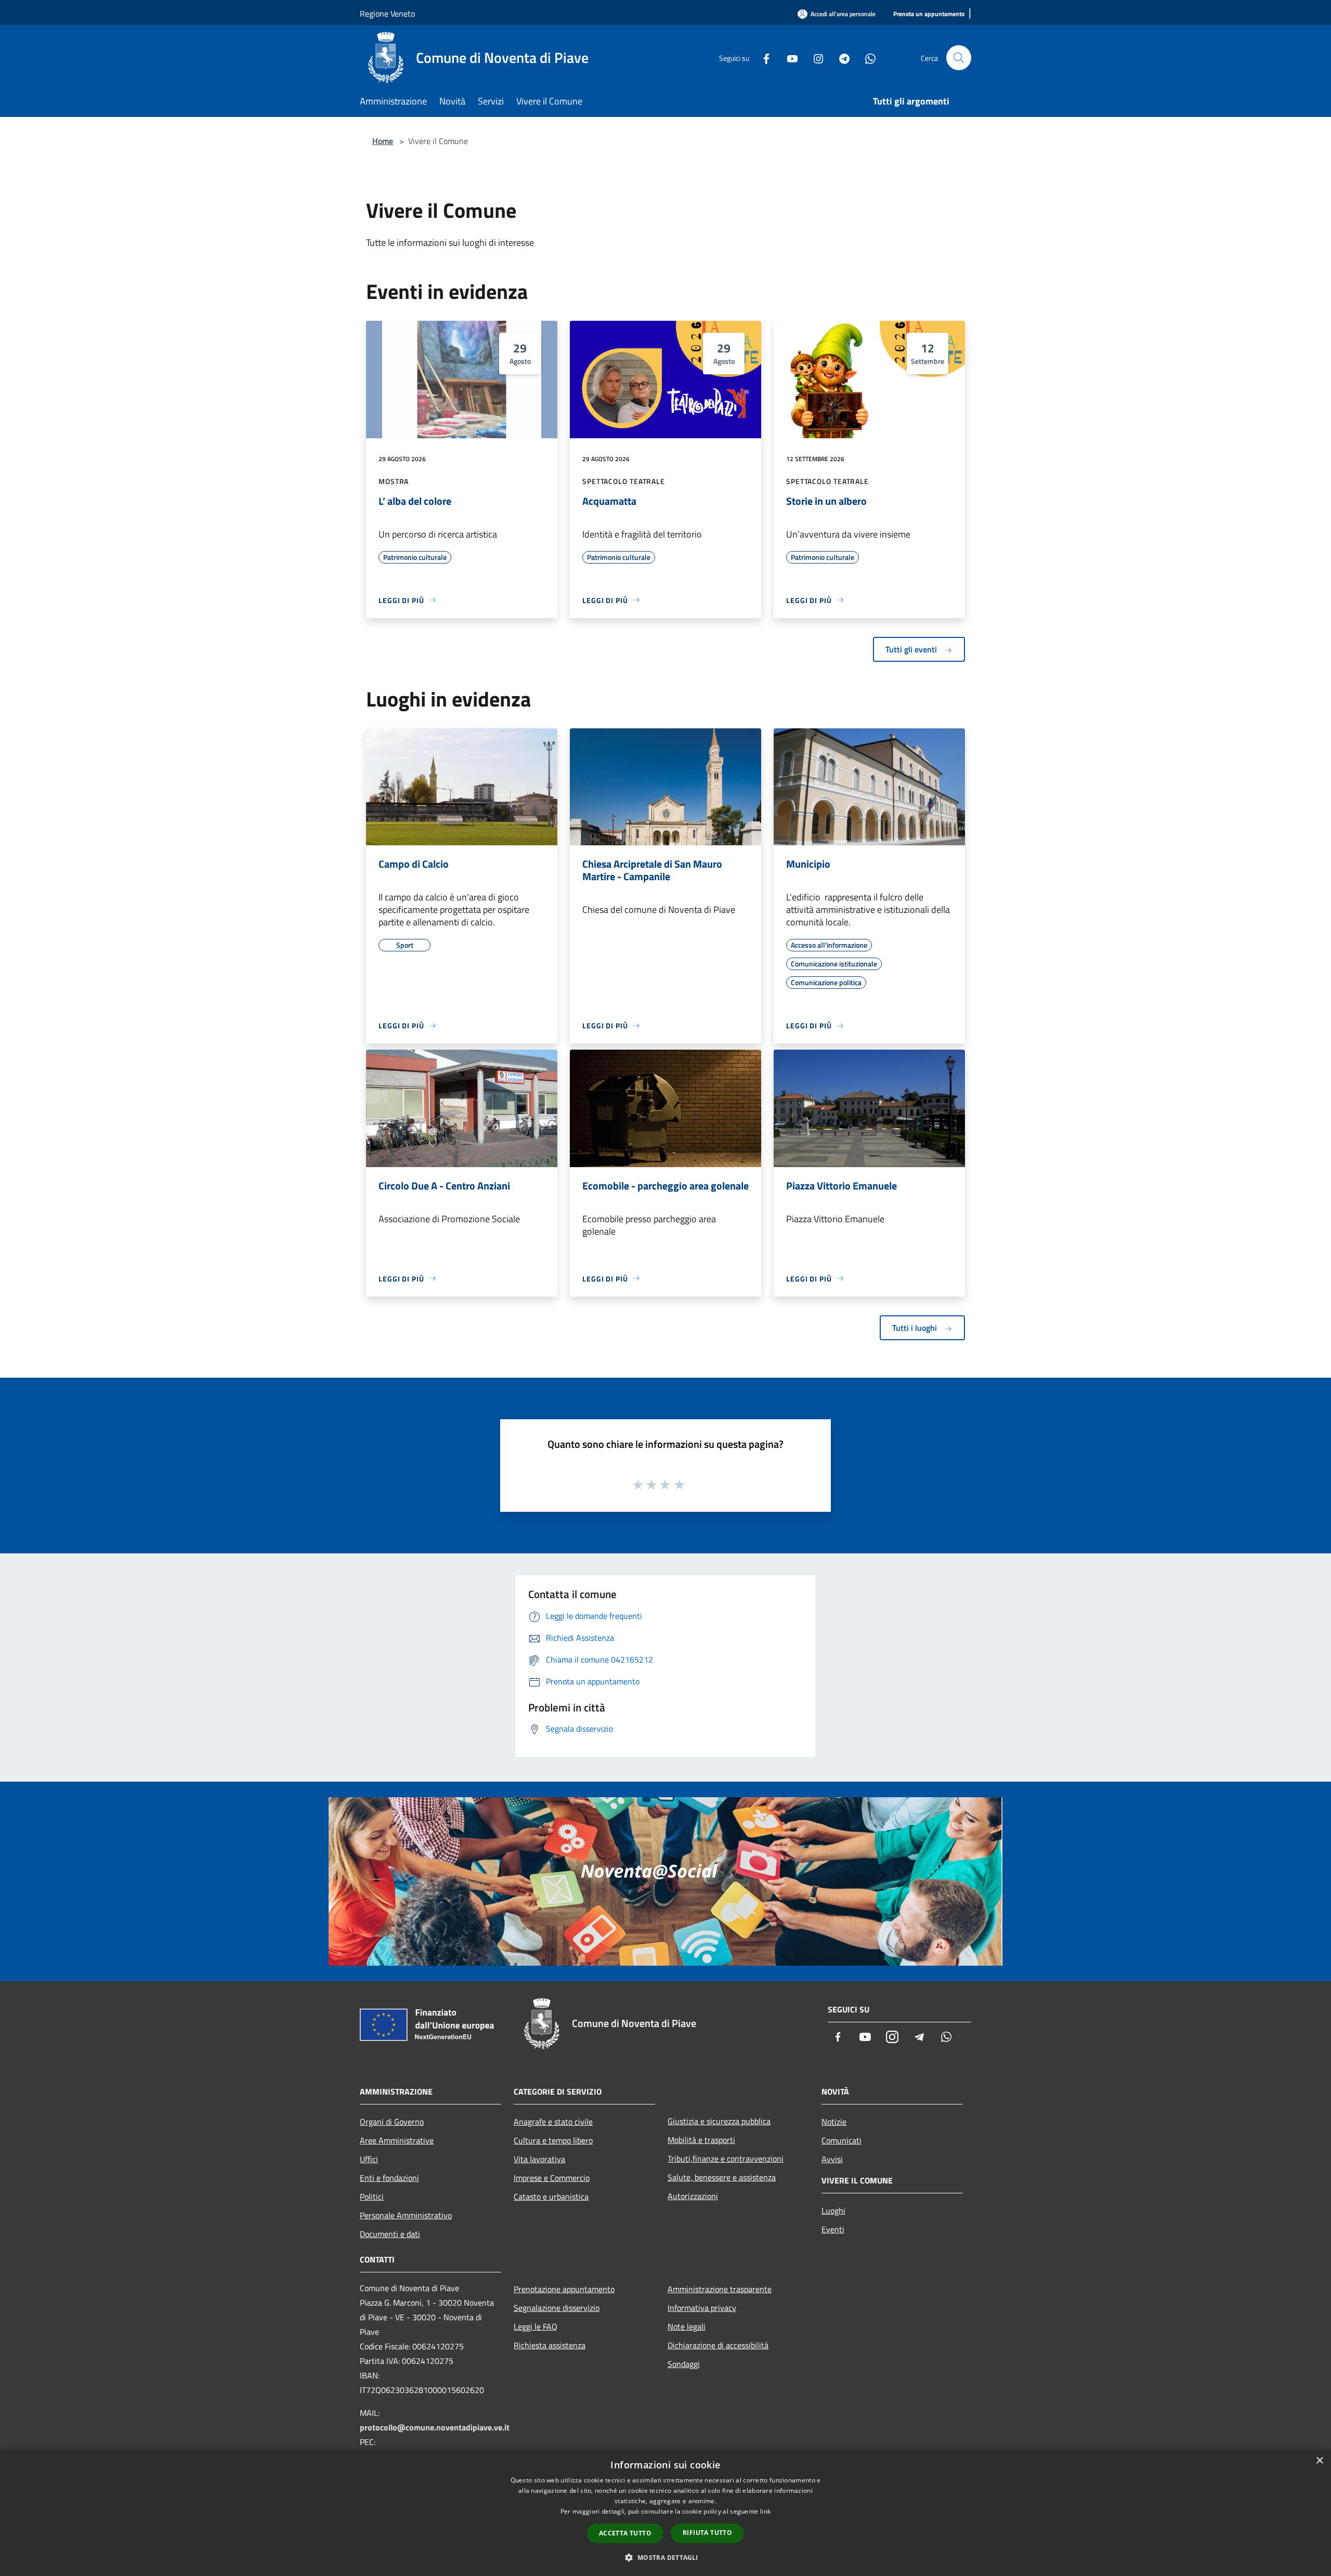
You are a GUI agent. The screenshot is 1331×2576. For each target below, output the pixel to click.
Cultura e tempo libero (553, 2140)
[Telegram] (840, 57)
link (765, 2511)
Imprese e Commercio (552, 2178)
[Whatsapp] (866, 57)
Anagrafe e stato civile (553, 2122)
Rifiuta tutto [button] (707, 2533)
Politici (372, 2196)
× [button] (1319, 2461)
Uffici (369, 2159)
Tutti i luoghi (916, 1328)
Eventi (833, 2229)
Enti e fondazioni (389, 2178)
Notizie (834, 2122)
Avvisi (832, 2159)
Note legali (687, 2326)
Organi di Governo (392, 2122)
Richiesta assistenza (550, 2345)
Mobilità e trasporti (701, 2140)
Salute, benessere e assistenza (722, 2177)
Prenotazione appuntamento (564, 2289)
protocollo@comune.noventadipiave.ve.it (435, 2427)
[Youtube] (788, 57)
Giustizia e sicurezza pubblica (719, 2121)
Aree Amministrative (397, 2140)
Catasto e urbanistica (551, 2196)
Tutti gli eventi (912, 649)
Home (383, 141)
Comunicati (841, 2140)
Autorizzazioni (693, 2196)
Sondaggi (684, 2364)
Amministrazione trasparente (720, 2289)
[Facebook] (762, 57)
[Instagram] (814, 57)
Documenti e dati (390, 2234)
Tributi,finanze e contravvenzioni (726, 2159)
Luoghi (833, 2211)
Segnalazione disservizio (557, 2308)
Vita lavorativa (539, 2159)
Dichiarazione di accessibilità (718, 2345)
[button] (665, 2557)
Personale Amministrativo (406, 2215)
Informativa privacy (702, 2308)
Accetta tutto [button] (625, 2533)
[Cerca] (959, 58)
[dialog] (665, 2513)
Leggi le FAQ (536, 2326)
